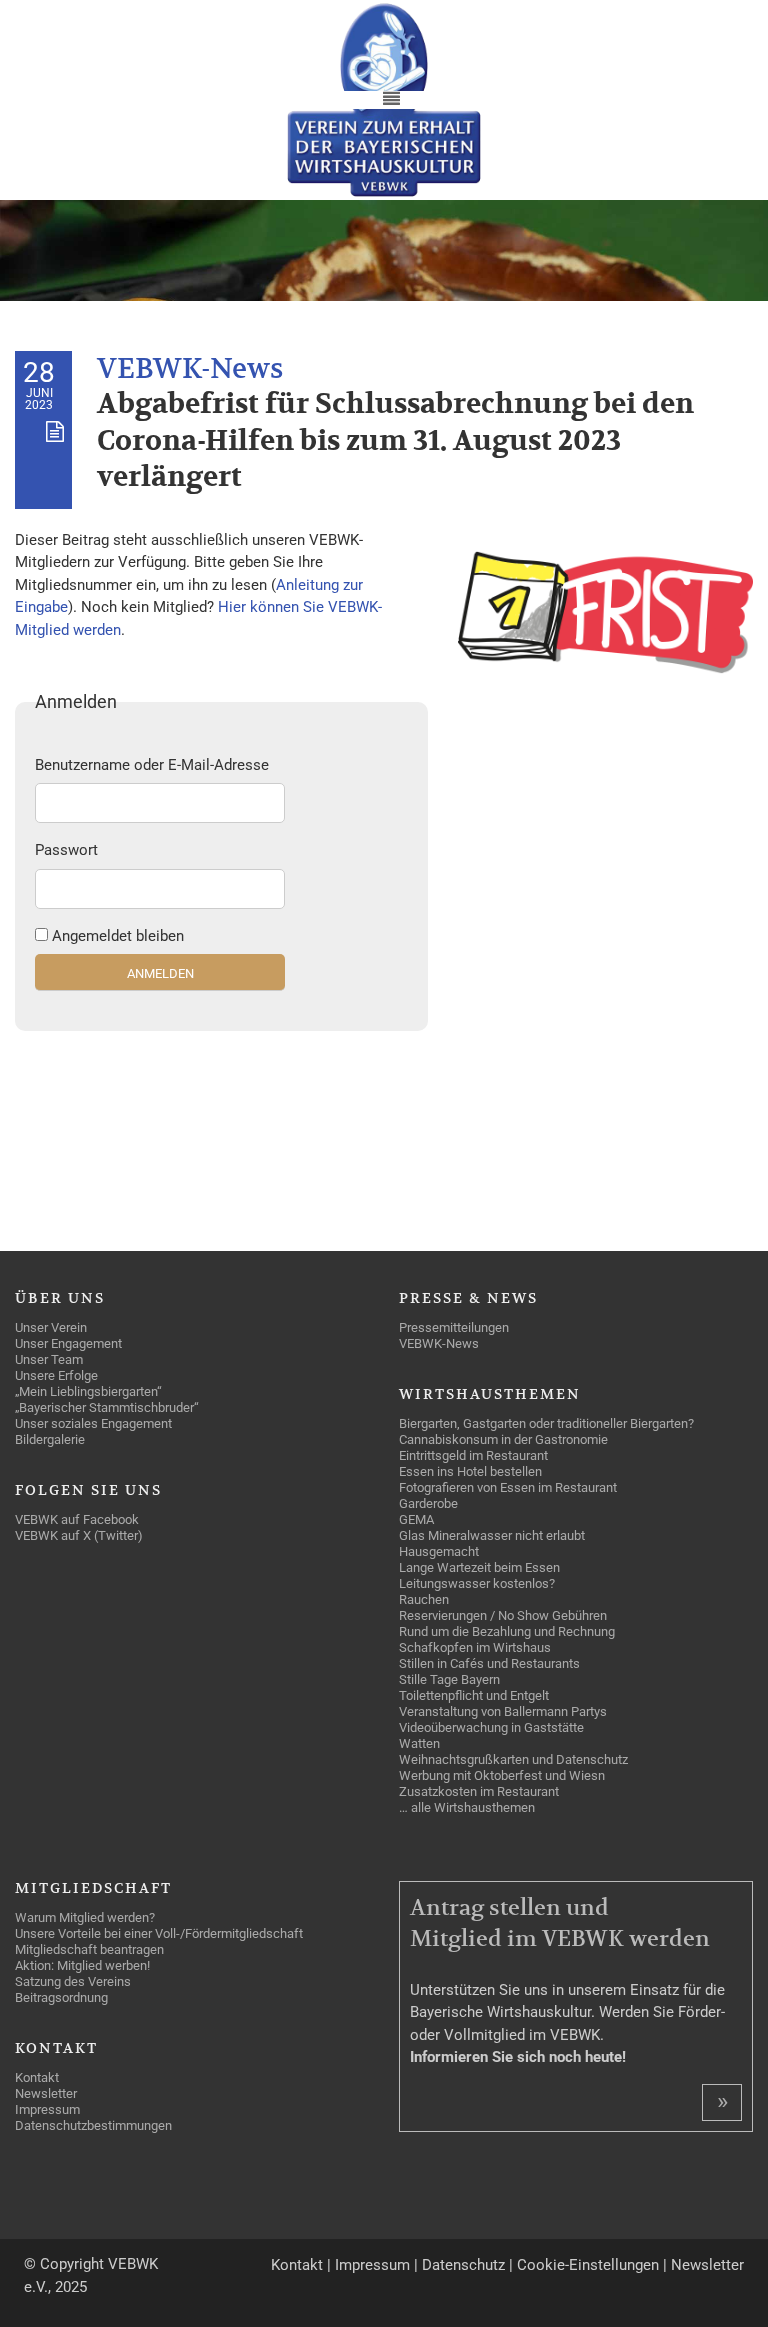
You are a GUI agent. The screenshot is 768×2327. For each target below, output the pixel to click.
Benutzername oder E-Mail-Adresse (152, 765)
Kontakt (297, 2265)
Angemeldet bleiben (118, 936)
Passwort (66, 850)
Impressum (372, 2265)
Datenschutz (463, 2265)
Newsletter (707, 2265)
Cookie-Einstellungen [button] (588, 2265)
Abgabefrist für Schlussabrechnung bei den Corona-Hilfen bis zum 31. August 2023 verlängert (395, 441)
